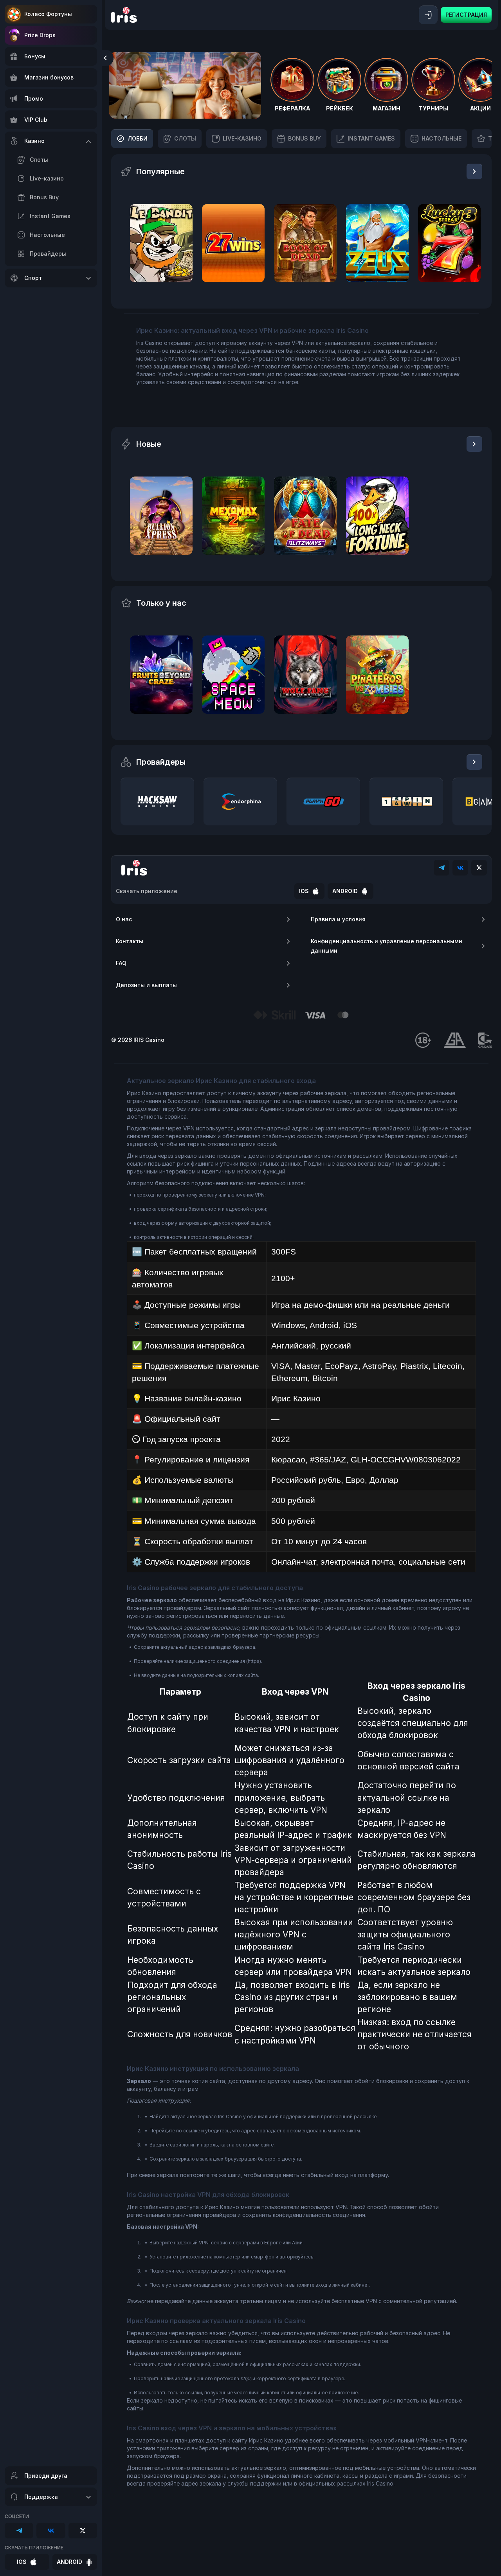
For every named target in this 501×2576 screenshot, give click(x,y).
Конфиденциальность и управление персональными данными (387, 946)
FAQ (121, 963)
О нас (124, 919)
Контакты (130, 941)
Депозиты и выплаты (146, 985)
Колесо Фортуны (48, 14)
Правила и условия (338, 919)
